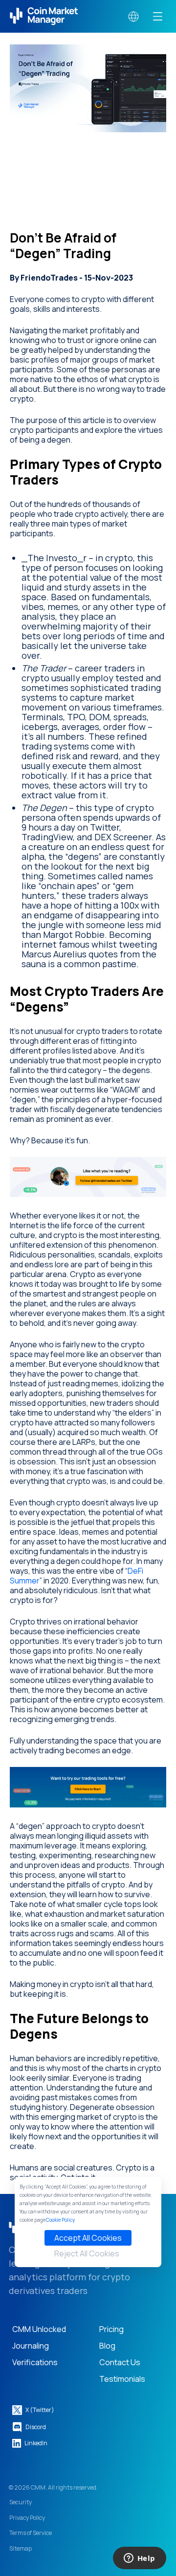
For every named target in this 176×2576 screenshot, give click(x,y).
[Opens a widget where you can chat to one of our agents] (139, 2559)
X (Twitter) (40, 2410)
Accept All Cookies (88, 2238)
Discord (36, 2427)
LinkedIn (36, 2443)
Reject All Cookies (87, 2253)
